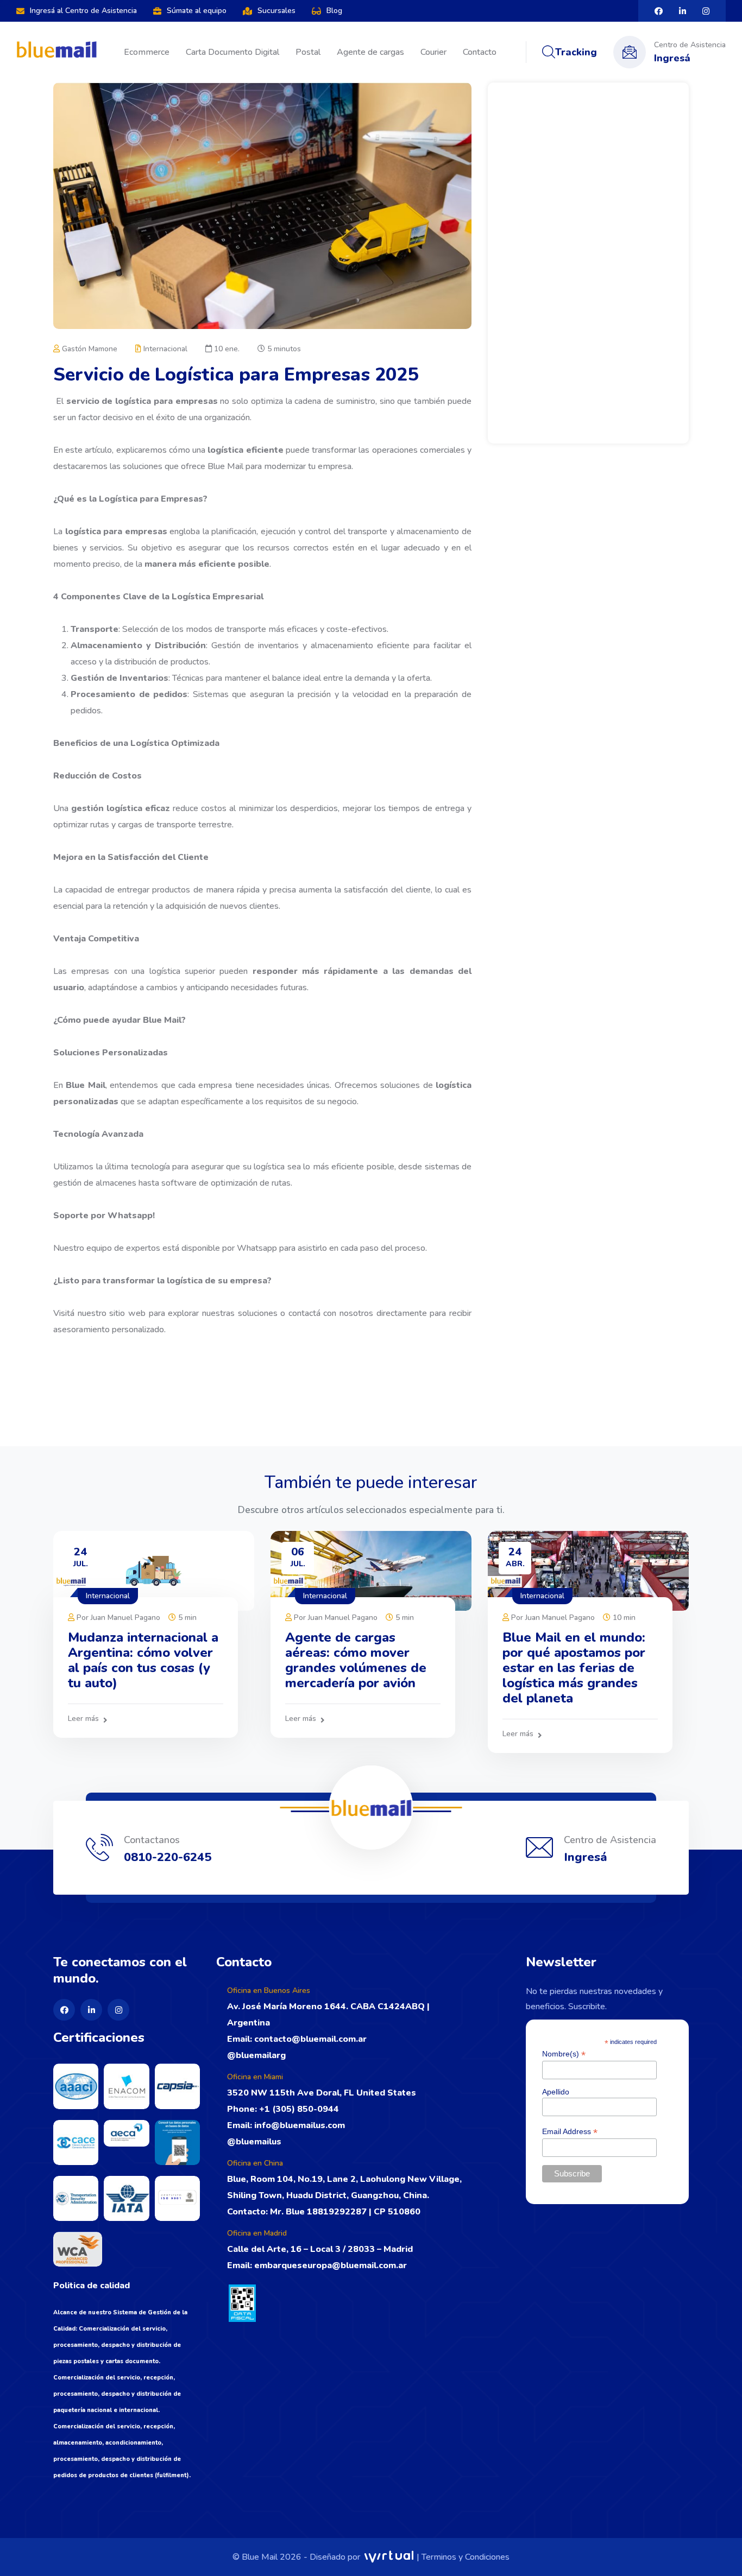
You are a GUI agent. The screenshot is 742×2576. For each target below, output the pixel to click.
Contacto (480, 52)
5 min (186, 1618)
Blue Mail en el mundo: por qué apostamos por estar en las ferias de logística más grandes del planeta (574, 1668)
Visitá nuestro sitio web (99, 1313)
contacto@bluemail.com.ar (309, 2039)
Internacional (164, 349)
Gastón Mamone (89, 349)
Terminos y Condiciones (466, 2557)
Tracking (576, 52)
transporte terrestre (193, 825)
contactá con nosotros (329, 1313)
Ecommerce (147, 52)
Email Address (570, 2132)
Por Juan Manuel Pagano (117, 1618)
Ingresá (672, 58)
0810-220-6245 (168, 1857)
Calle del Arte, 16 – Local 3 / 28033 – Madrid (320, 2249)
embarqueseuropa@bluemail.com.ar (331, 2265)
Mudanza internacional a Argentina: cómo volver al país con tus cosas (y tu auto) (143, 1660)
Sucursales (276, 11)
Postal (308, 52)
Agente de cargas (370, 52)
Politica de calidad (92, 2286)
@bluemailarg (256, 2055)
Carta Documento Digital (232, 52)
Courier (433, 52)
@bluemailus (254, 2142)
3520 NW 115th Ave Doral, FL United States (322, 2093)
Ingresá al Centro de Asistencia (83, 11)
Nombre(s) (564, 2054)
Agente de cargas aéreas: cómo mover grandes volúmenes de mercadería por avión (356, 1660)
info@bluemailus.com (298, 2125)
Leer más (83, 1719)
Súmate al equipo (197, 11)
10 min (623, 1618)
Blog (334, 11)
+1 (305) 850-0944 (299, 2109)
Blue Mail (227, 466)
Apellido (556, 2092)
